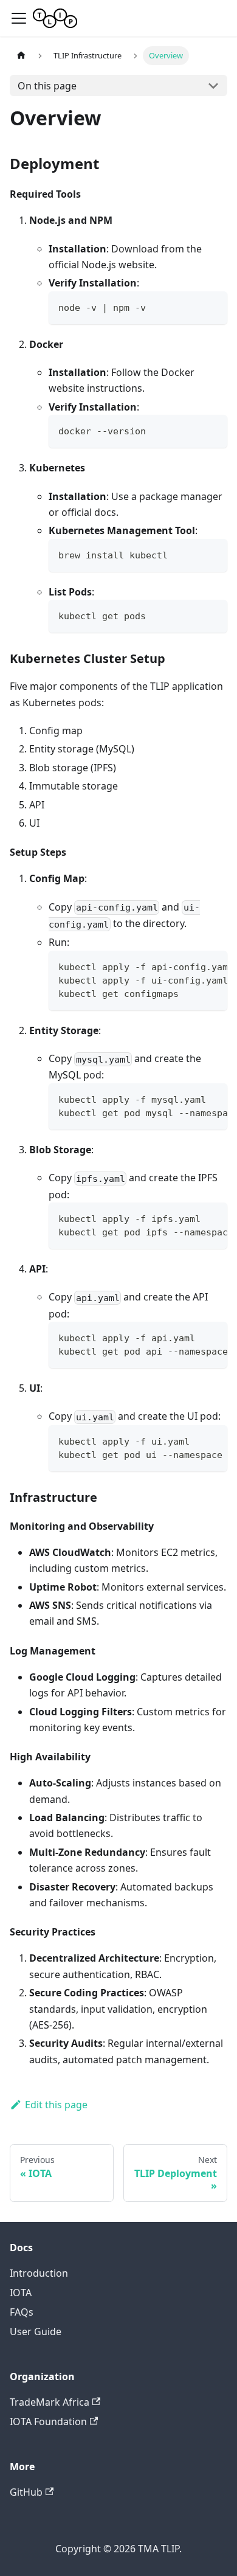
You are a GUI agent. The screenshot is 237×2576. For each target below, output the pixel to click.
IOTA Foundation (48, 2422)
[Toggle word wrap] (190, 966)
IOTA (21, 2293)
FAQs (22, 2312)
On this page (47, 86)
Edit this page (56, 2105)
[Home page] (21, 56)
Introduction (39, 2273)
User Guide (36, 2331)
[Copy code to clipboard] (212, 306)
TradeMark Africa (50, 2402)
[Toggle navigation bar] (19, 18)
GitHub (26, 2492)
